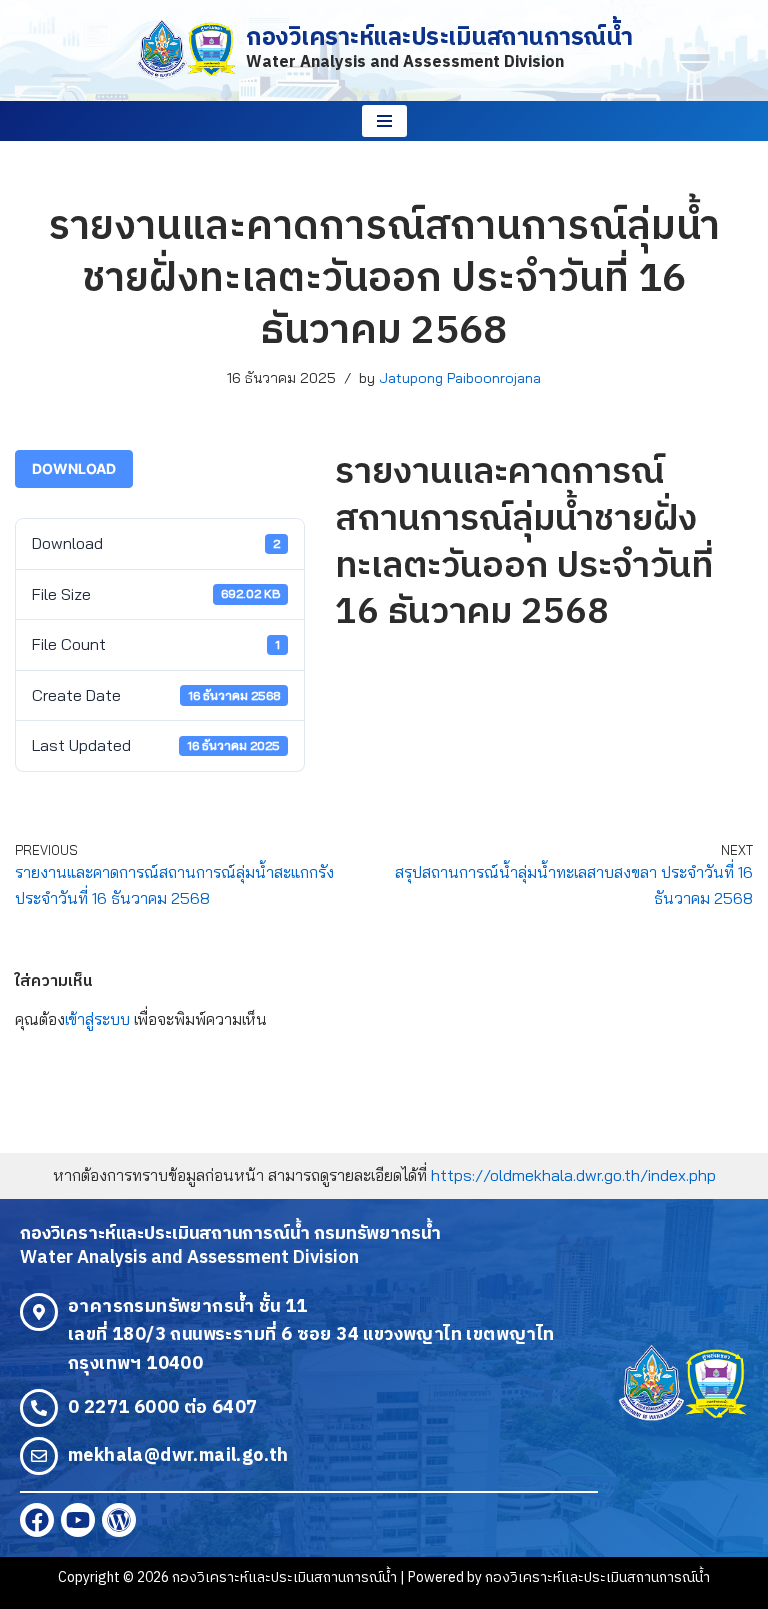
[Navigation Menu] (384, 121)
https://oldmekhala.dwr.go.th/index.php (573, 1175)
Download (74, 468)
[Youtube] (78, 1520)
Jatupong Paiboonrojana (460, 378)
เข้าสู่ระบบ (97, 1019)
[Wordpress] (119, 1520)
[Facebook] (37, 1520)
